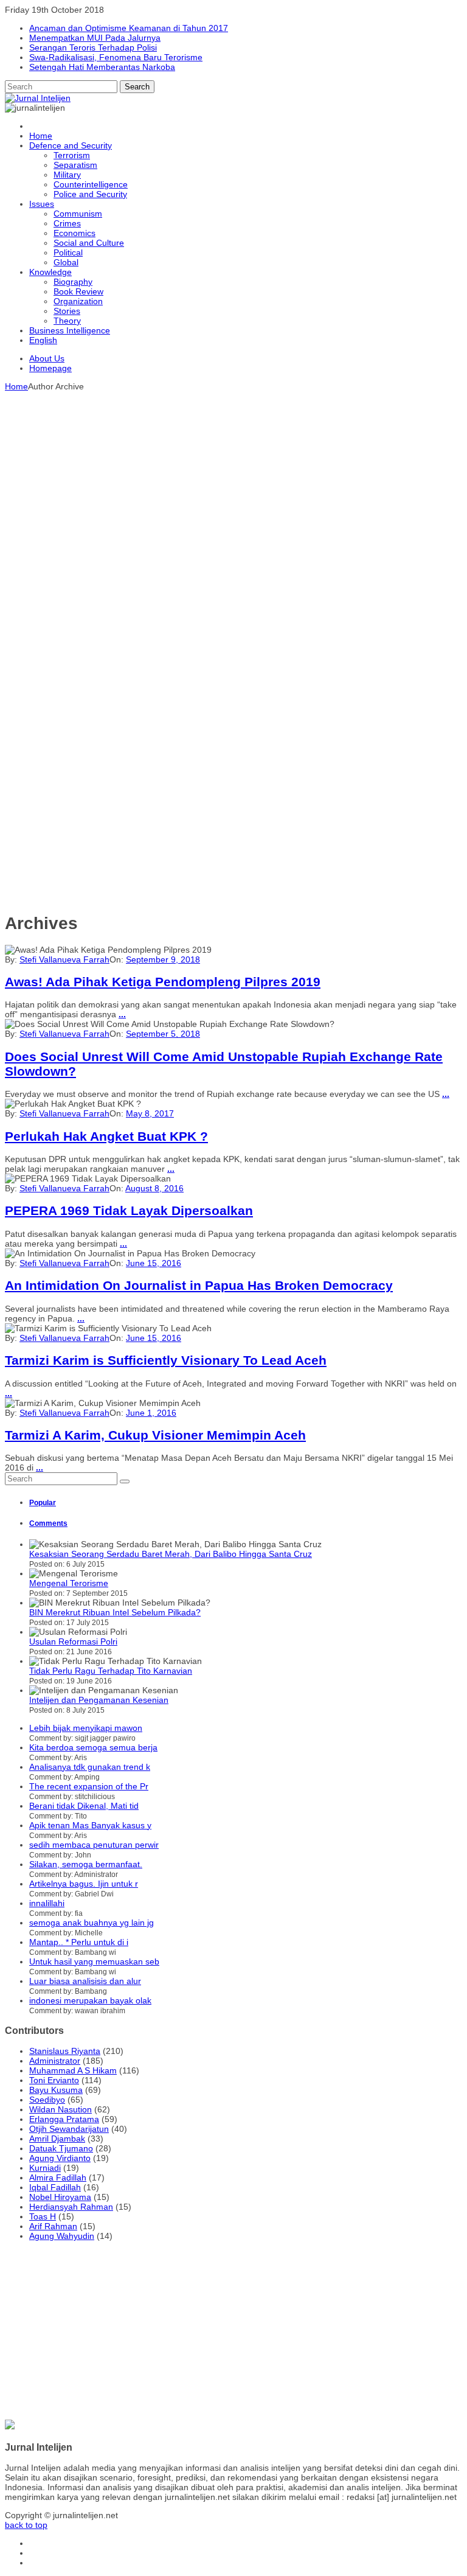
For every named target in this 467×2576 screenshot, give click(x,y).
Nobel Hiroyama (60, 2197)
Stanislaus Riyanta (65, 2051)
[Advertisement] (233, 476)
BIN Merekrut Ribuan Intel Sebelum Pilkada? (115, 1612)
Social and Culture (89, 243)
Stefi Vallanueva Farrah (64, 959)
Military (67, 175)
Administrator (55, 2061)
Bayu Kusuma (56, 2090)
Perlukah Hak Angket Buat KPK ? (106, 1136)
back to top (26, 2525)
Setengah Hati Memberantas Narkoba (102, 67)
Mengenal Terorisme (69, 1583)
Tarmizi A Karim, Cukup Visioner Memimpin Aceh (155, 1435)
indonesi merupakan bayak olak (90, 2000)
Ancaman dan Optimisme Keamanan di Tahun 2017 (129, 28)
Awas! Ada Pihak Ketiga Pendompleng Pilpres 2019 (163, 982)
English (43, 340)
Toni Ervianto (54, 2080)
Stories (67, 311)
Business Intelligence (70, 330)
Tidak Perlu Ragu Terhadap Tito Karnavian (111, 1671)
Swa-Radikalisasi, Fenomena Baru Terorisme (116, 57)
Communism (78, 214)
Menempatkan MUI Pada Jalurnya (95, 38)
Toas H (43, 2216)
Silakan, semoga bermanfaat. (86, 1864)
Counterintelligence (91, 184)
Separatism (75, 165)
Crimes (67, 223)
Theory (67, 321)
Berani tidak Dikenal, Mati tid (84, 1806)
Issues (42, 204)
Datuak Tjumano (61, 2148)
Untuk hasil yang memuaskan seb (94, 1962)
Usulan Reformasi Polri (73, 1641)
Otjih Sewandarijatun (69, 2129)
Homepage (50, 368)
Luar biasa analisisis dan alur (85, 1981)
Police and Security (90, 194)
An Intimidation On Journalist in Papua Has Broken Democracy (199, 1285)
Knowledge (50, 272)
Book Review (78, 291)
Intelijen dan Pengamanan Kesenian (99, 1700)
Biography (73, 282)
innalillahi (47, 1903)
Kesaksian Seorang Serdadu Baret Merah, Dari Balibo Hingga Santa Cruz (171, 1554)
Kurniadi (45, 2168)
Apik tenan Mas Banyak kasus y (90, 1825)
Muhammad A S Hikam (73, 2070)
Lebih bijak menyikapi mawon (86, 1728)
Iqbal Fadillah (55, 2187)
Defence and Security (71, 145)
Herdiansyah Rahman (71, 2207)
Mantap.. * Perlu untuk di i (79, 1942)
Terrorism (72, 155)
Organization (78, 301)
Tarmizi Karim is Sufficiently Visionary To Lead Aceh (166, 1360)
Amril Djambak (57, 2139)
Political (68, 252)
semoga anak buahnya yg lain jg (92, 1923)
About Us (47, 358)
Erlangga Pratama (64, 2119)
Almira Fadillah (58, 2177)
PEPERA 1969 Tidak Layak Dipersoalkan (129, 1210)
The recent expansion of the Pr (89, 1786)
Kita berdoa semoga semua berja (93, 1747)
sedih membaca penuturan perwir (94, 1845)
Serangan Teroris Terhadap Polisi (93, 47)
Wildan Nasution (61, 2109)
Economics (74, 233)
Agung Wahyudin (62, 2236)
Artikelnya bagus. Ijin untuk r (84, 1884)
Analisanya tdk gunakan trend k (90, 1767)
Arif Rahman (53, 2226)
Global (66, 262)
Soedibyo (47, 2100)
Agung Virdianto (60, 2158)
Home (41, 136)
